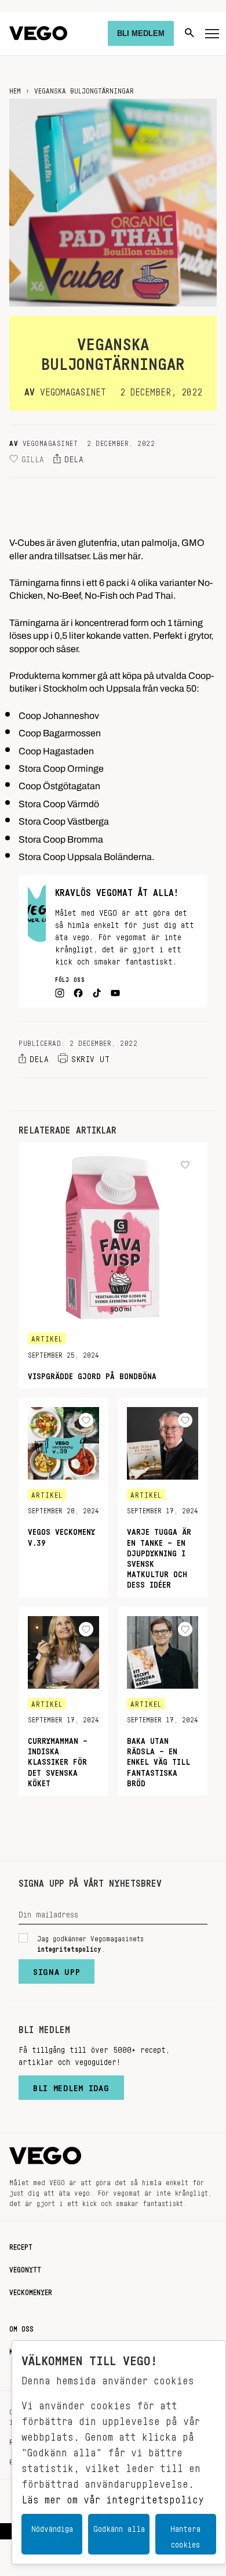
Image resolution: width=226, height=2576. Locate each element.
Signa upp (57, 1969)
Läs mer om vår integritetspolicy (113, 2496)
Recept (21, 2245)
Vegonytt (25, 2268)
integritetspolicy (69, 1947)
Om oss (21, 2327)
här (134, 553)
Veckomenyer (31, 2290)
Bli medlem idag (71, 2085)
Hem (15, 89)
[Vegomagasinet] (38, 33)
